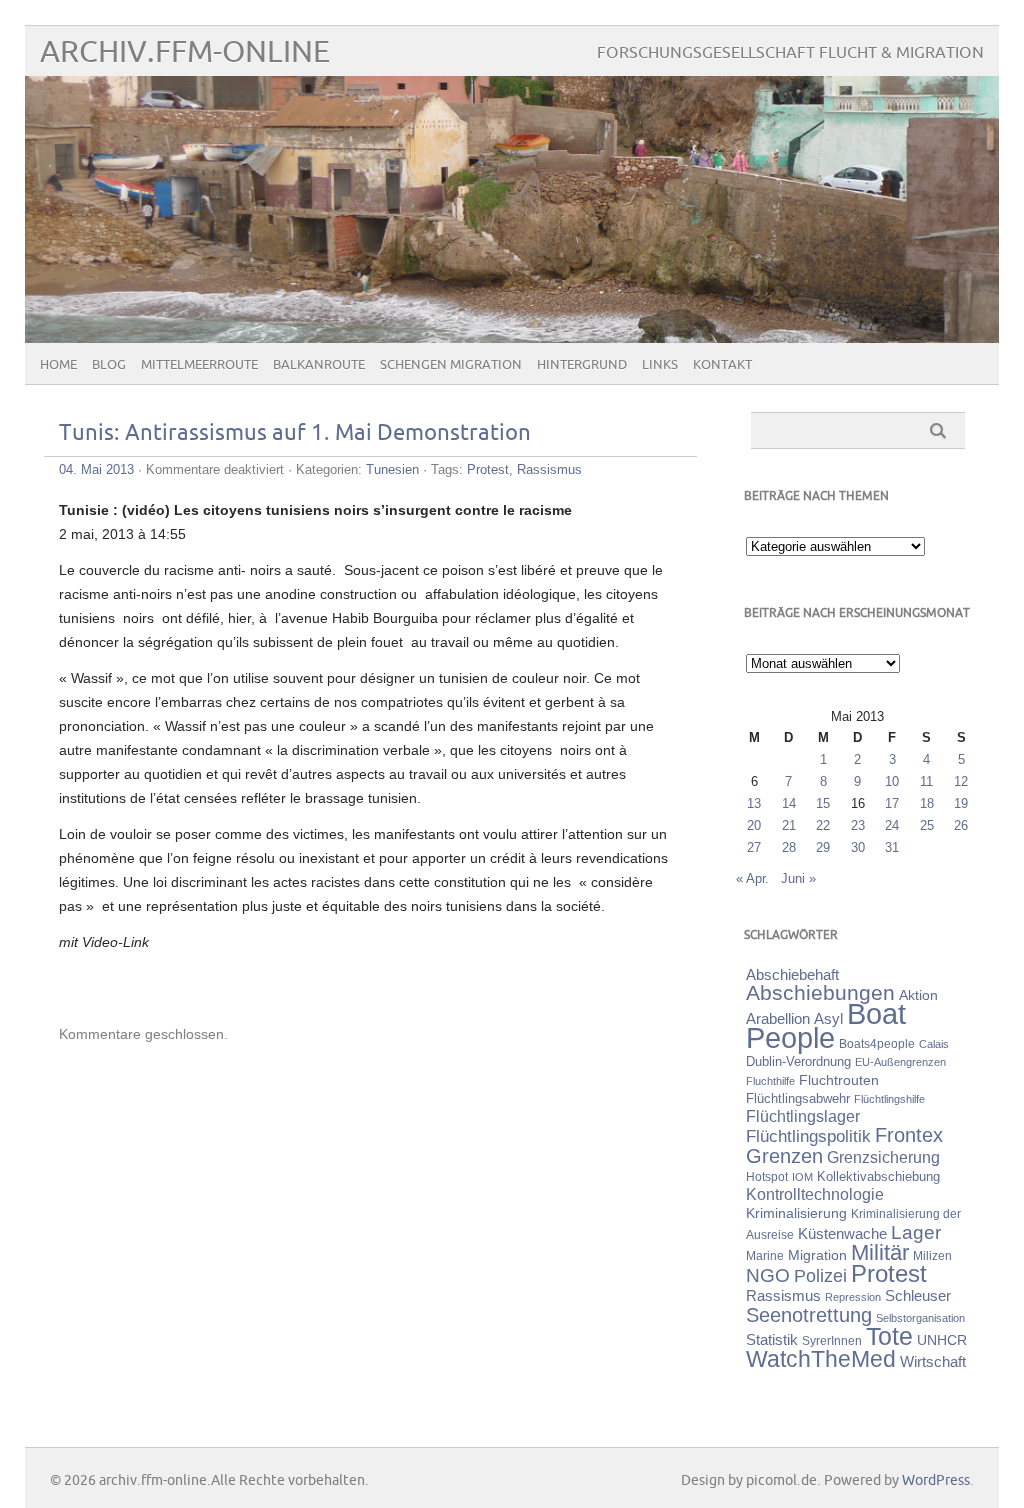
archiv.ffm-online (185, 52)
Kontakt (722, 365)
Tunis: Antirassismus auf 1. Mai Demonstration (295, 433)
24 (892, 825)
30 (858, 847)
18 (927, 803)
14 (789, 803)
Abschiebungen (820, 992)
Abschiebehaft (792, 975)
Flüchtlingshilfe (889, 1099)
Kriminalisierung (796, 1213)
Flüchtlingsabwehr (798, 1098)
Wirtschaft (933, 1362)
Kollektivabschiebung (878, 1176)
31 (892, 847)
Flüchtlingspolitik (808, 1136)
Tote (889, 1336)
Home (58, 365)
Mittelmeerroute (199, 365)
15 (823, 803)
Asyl (828, 1018)
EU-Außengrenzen (900, 1062)
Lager (916, 1232)
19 (961, 803)
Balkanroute (319, 365)
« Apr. (752, 878)
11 (926, 781)
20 (754, 825)
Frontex (909, 1135)
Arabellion (778, 1019)
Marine (765, 1255)
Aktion (918, 995)
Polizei (820, 1276)
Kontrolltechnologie (815, 1194)
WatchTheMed (821, 1359)
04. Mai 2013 (96, 469)
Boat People (826, 1025)
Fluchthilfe (770, 1081)
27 (754, 847)
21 (789, 825)
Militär (880, 1252)
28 (789, 847)
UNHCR (942, 1340)
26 (961, 825)
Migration (817, 1255)
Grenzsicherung (883, 1157)
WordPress (936, 1480)
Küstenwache (842, 1233)
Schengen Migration (451, 365)
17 (892, 803)
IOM (802, 1177)
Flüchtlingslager (803, 1116)
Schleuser (918, 1295)
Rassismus (549, 469)
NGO (768, 1275)
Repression (853, 1297)
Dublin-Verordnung (798, 1061)
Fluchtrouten (839, 1080)
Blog (109, 365)
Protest (488, 469)
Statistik (772, 1339)
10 (892, 781)
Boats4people (877, 1044)
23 (858, 825)
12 (961, 781)
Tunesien (392, 469)
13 (754, 803)
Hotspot (767, 1177)
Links (660, 365)
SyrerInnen (832, 1341)
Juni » (798, 878)
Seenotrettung (809, 1314)
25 (927, 825)
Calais (934, 1044)
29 (823, 847)
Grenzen (784, 1156)
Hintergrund (582, 365)
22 (823, 825)
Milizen (932, 1255)
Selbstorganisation (920, 1318)
